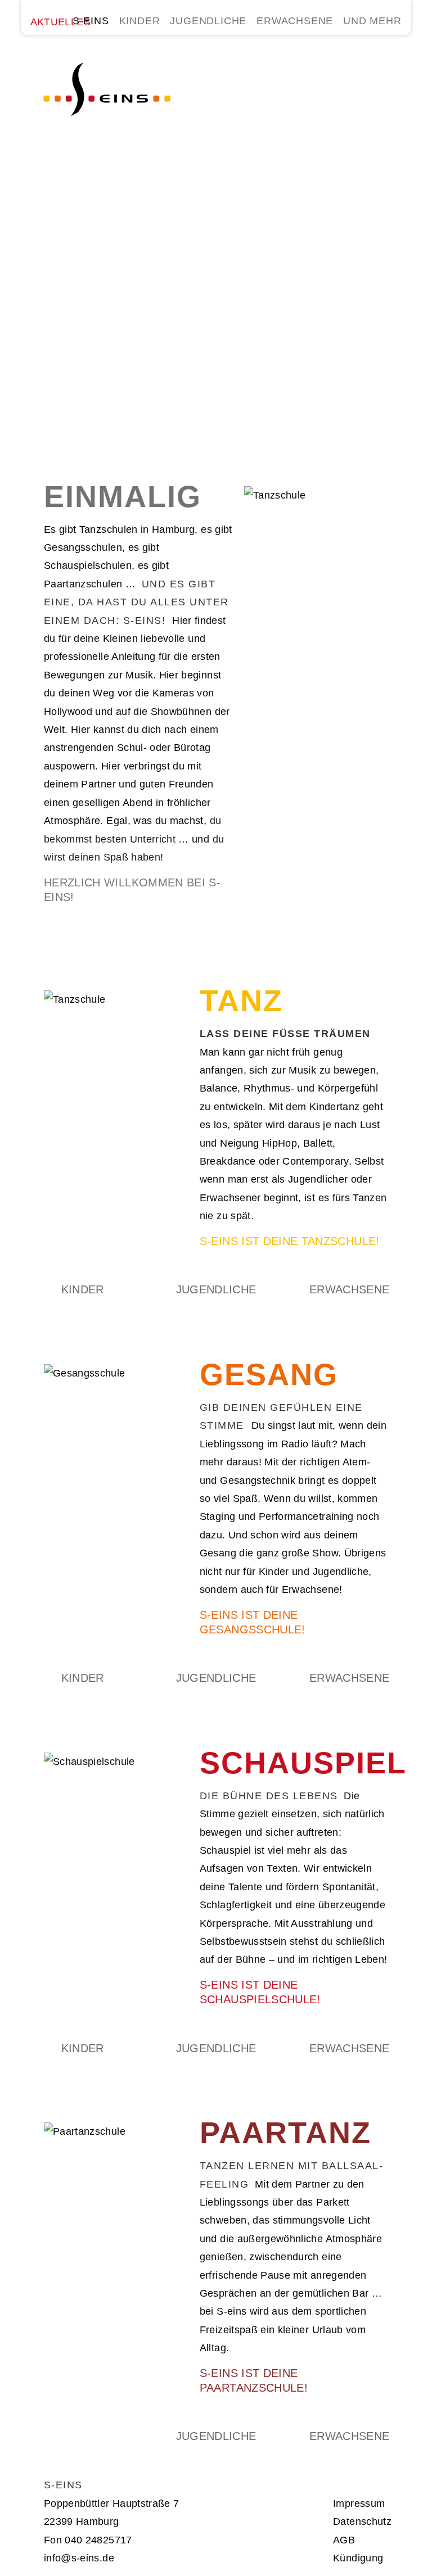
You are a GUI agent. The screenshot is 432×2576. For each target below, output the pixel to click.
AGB (344, 2540)
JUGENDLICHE (208, 21)
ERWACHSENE (295, 21)
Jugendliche (216, 1289)
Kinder (83, 1289)
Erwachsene (350, 1289)
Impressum (359, 2503)
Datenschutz (362, 2521)
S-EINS (91, 21)
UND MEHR (372, 21)
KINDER (140, 21)
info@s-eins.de (79, 2558)
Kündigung (358, 2558)
